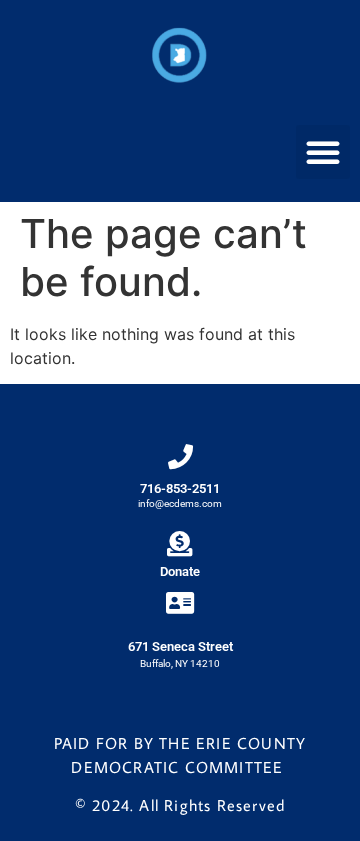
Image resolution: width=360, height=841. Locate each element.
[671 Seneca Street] (180, 602)
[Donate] (179, 543)
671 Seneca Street (180, 646)
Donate (180, 571)
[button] (323, 152)
